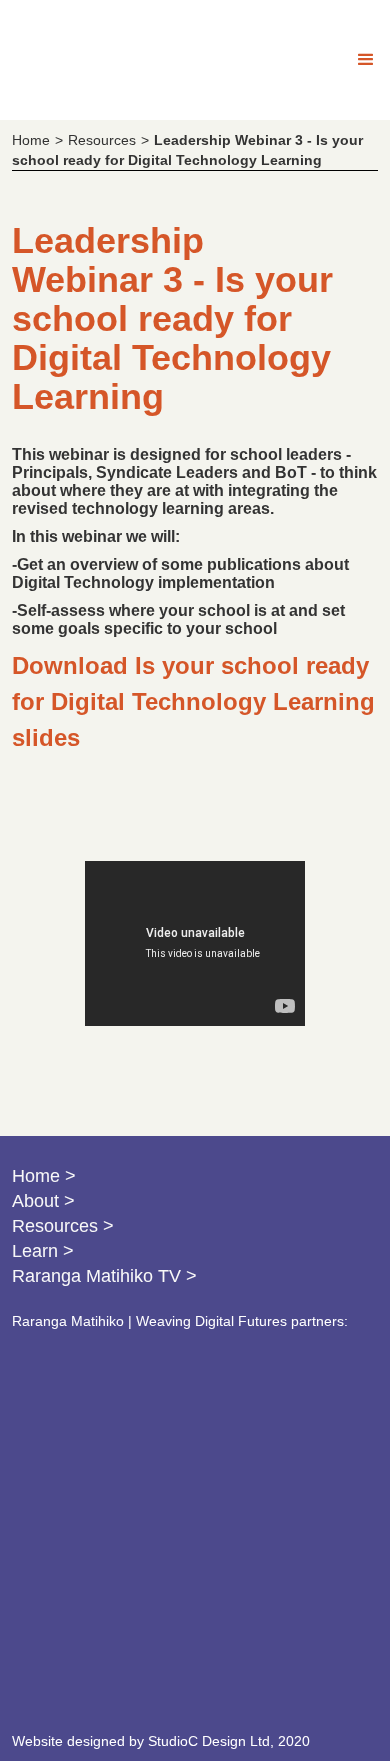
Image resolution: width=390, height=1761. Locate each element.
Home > (44, 1176)
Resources (102, 140)
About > (43, 1201)
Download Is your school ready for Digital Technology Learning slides (193, 701)
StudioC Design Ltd (209, 1741)
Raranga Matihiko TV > (104, 1276)
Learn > (43, 1251)
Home (31, 140)
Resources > (63, 1226)
